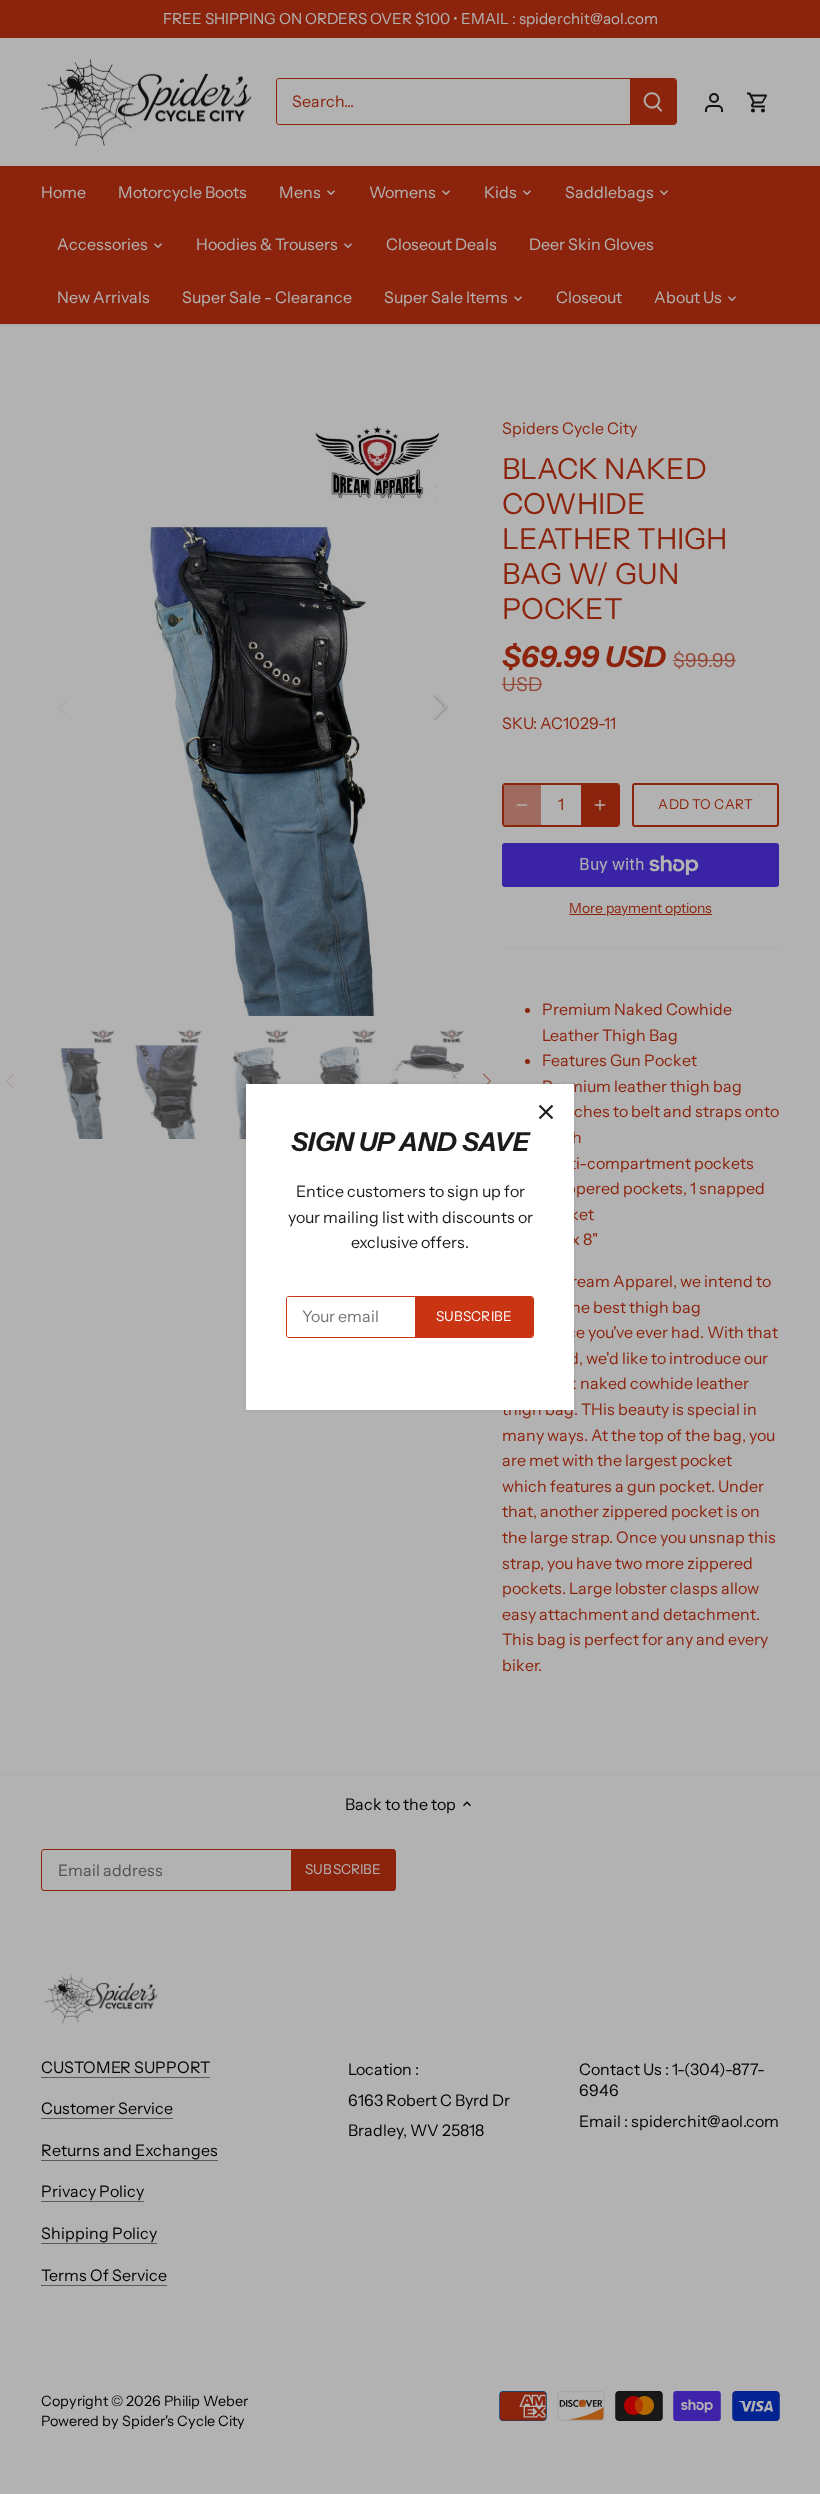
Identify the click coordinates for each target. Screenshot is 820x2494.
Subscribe (474, 1316)
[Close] (546, 1112)
